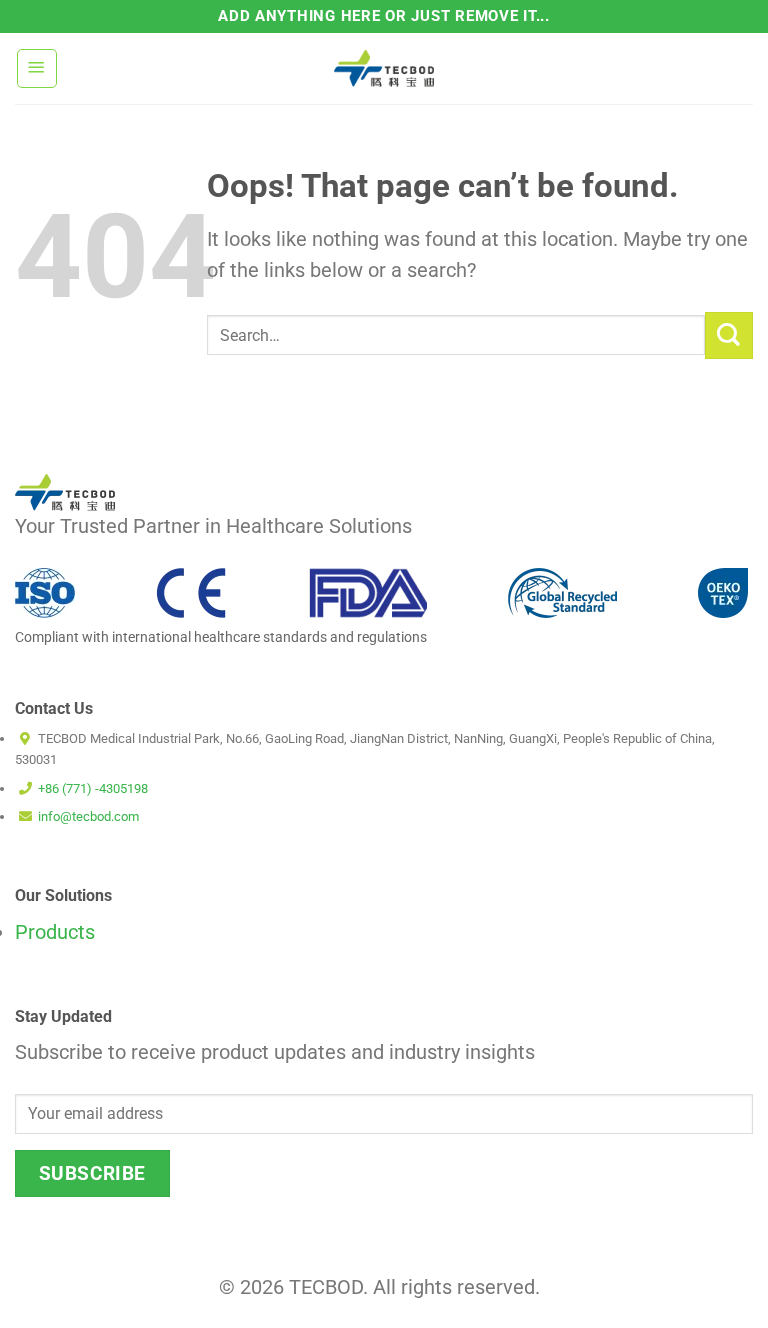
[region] (260, 1183)
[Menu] (37, 68)
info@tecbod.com (88, 816)
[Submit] (729, 335)
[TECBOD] (384, 68)
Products (55, 932)
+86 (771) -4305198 (93, 788)
